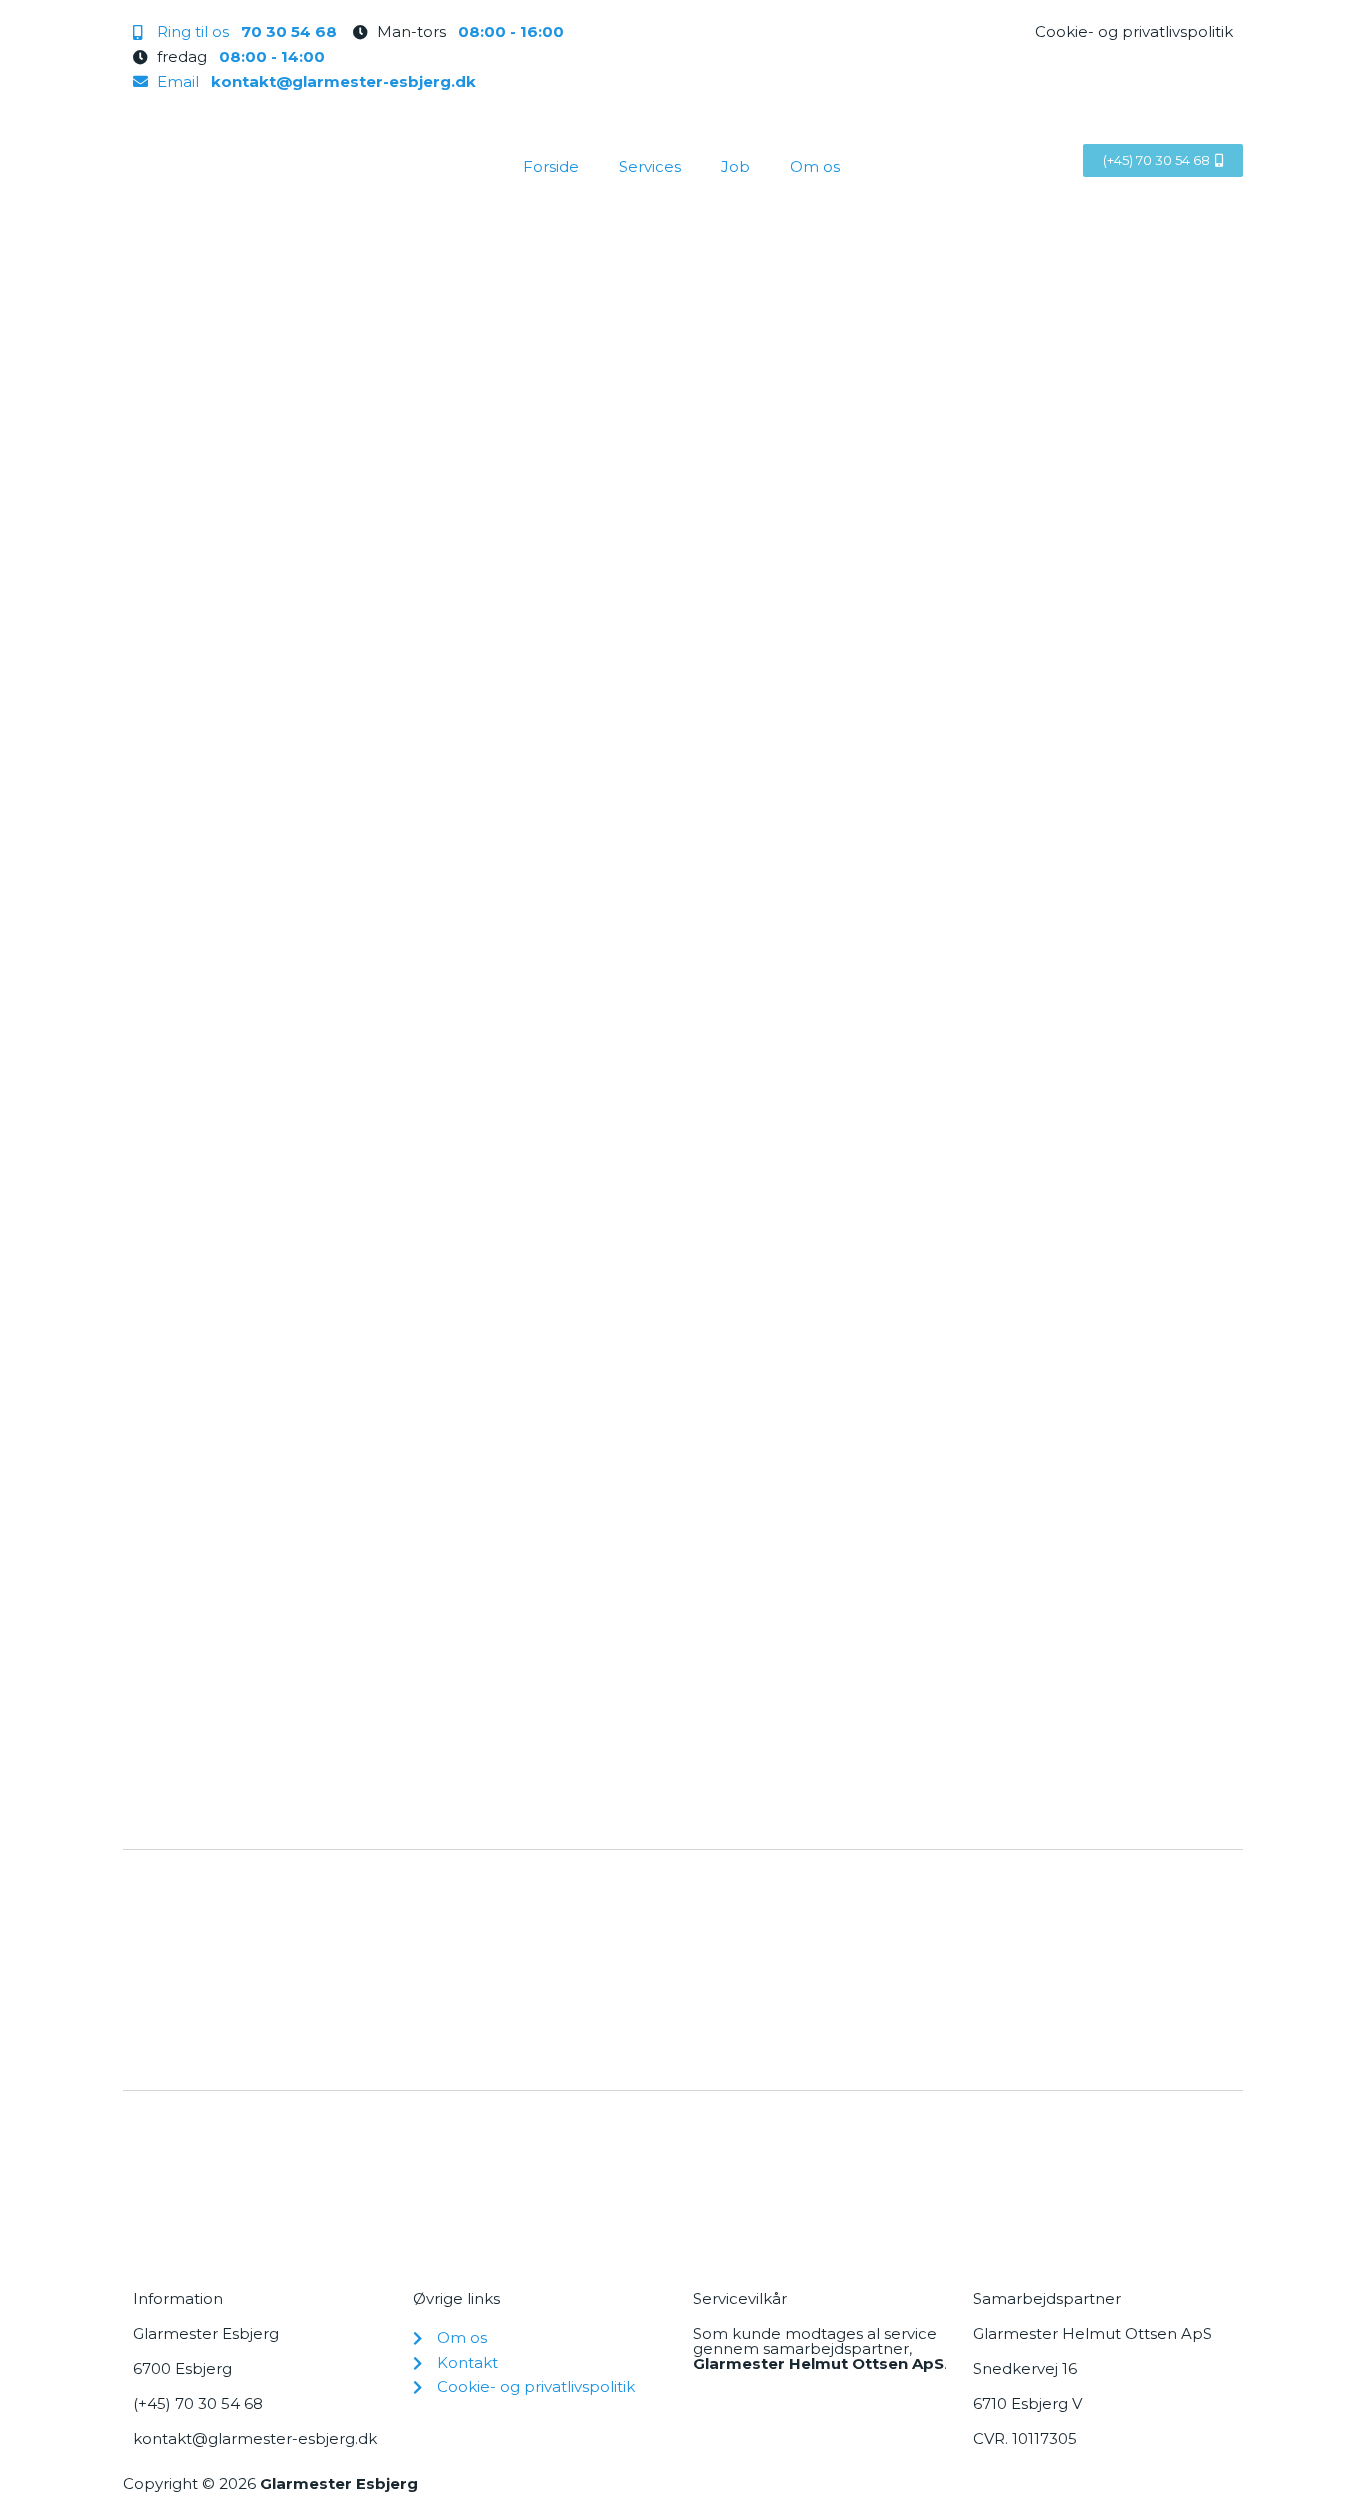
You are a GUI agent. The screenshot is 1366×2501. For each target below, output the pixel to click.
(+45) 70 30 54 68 (198, 2403)
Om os (815, 166)
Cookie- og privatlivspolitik (1134, 31)
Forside (551, 166)
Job (735, 166)
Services (650, 166)
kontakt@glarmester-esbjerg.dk (255, 2438)
